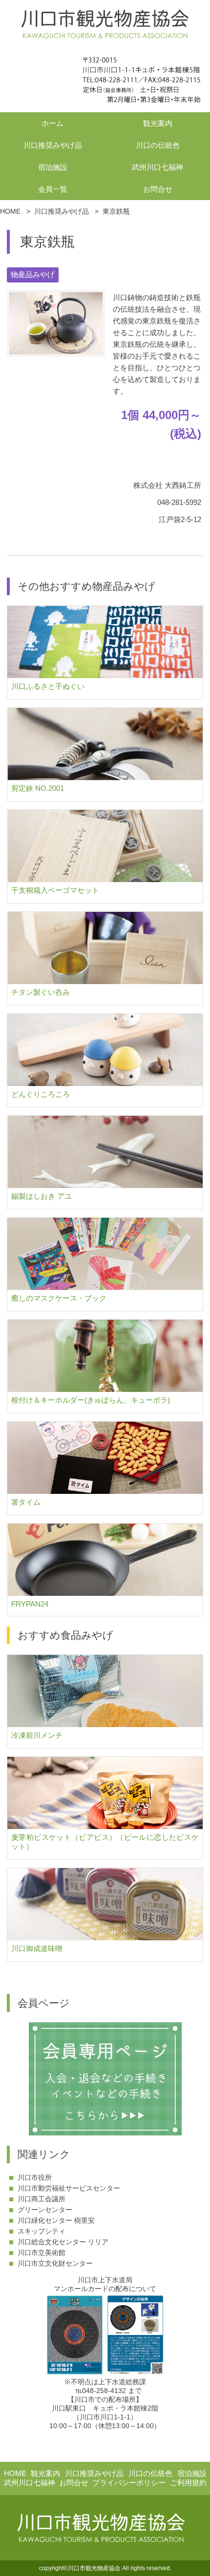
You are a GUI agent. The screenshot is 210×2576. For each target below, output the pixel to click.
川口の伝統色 (158, 145)
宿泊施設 (53, 167)
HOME (15, 2473)
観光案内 (158, 123)
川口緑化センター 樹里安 (56, 2220)
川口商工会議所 (42, 2199)
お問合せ (158, 189)
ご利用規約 (188, 2483)
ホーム (52, 123)
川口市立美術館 (42, 2253)
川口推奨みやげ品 (53, 145)
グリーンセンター (45, 2210)
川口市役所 (35, 2177)
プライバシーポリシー (129, 2483)
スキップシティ (42, 2231)
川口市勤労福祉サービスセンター (69, 2188)
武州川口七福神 (157, 167)
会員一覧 (53, 189)
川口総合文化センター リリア (63, 2242)
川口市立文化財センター (55, 2263)
